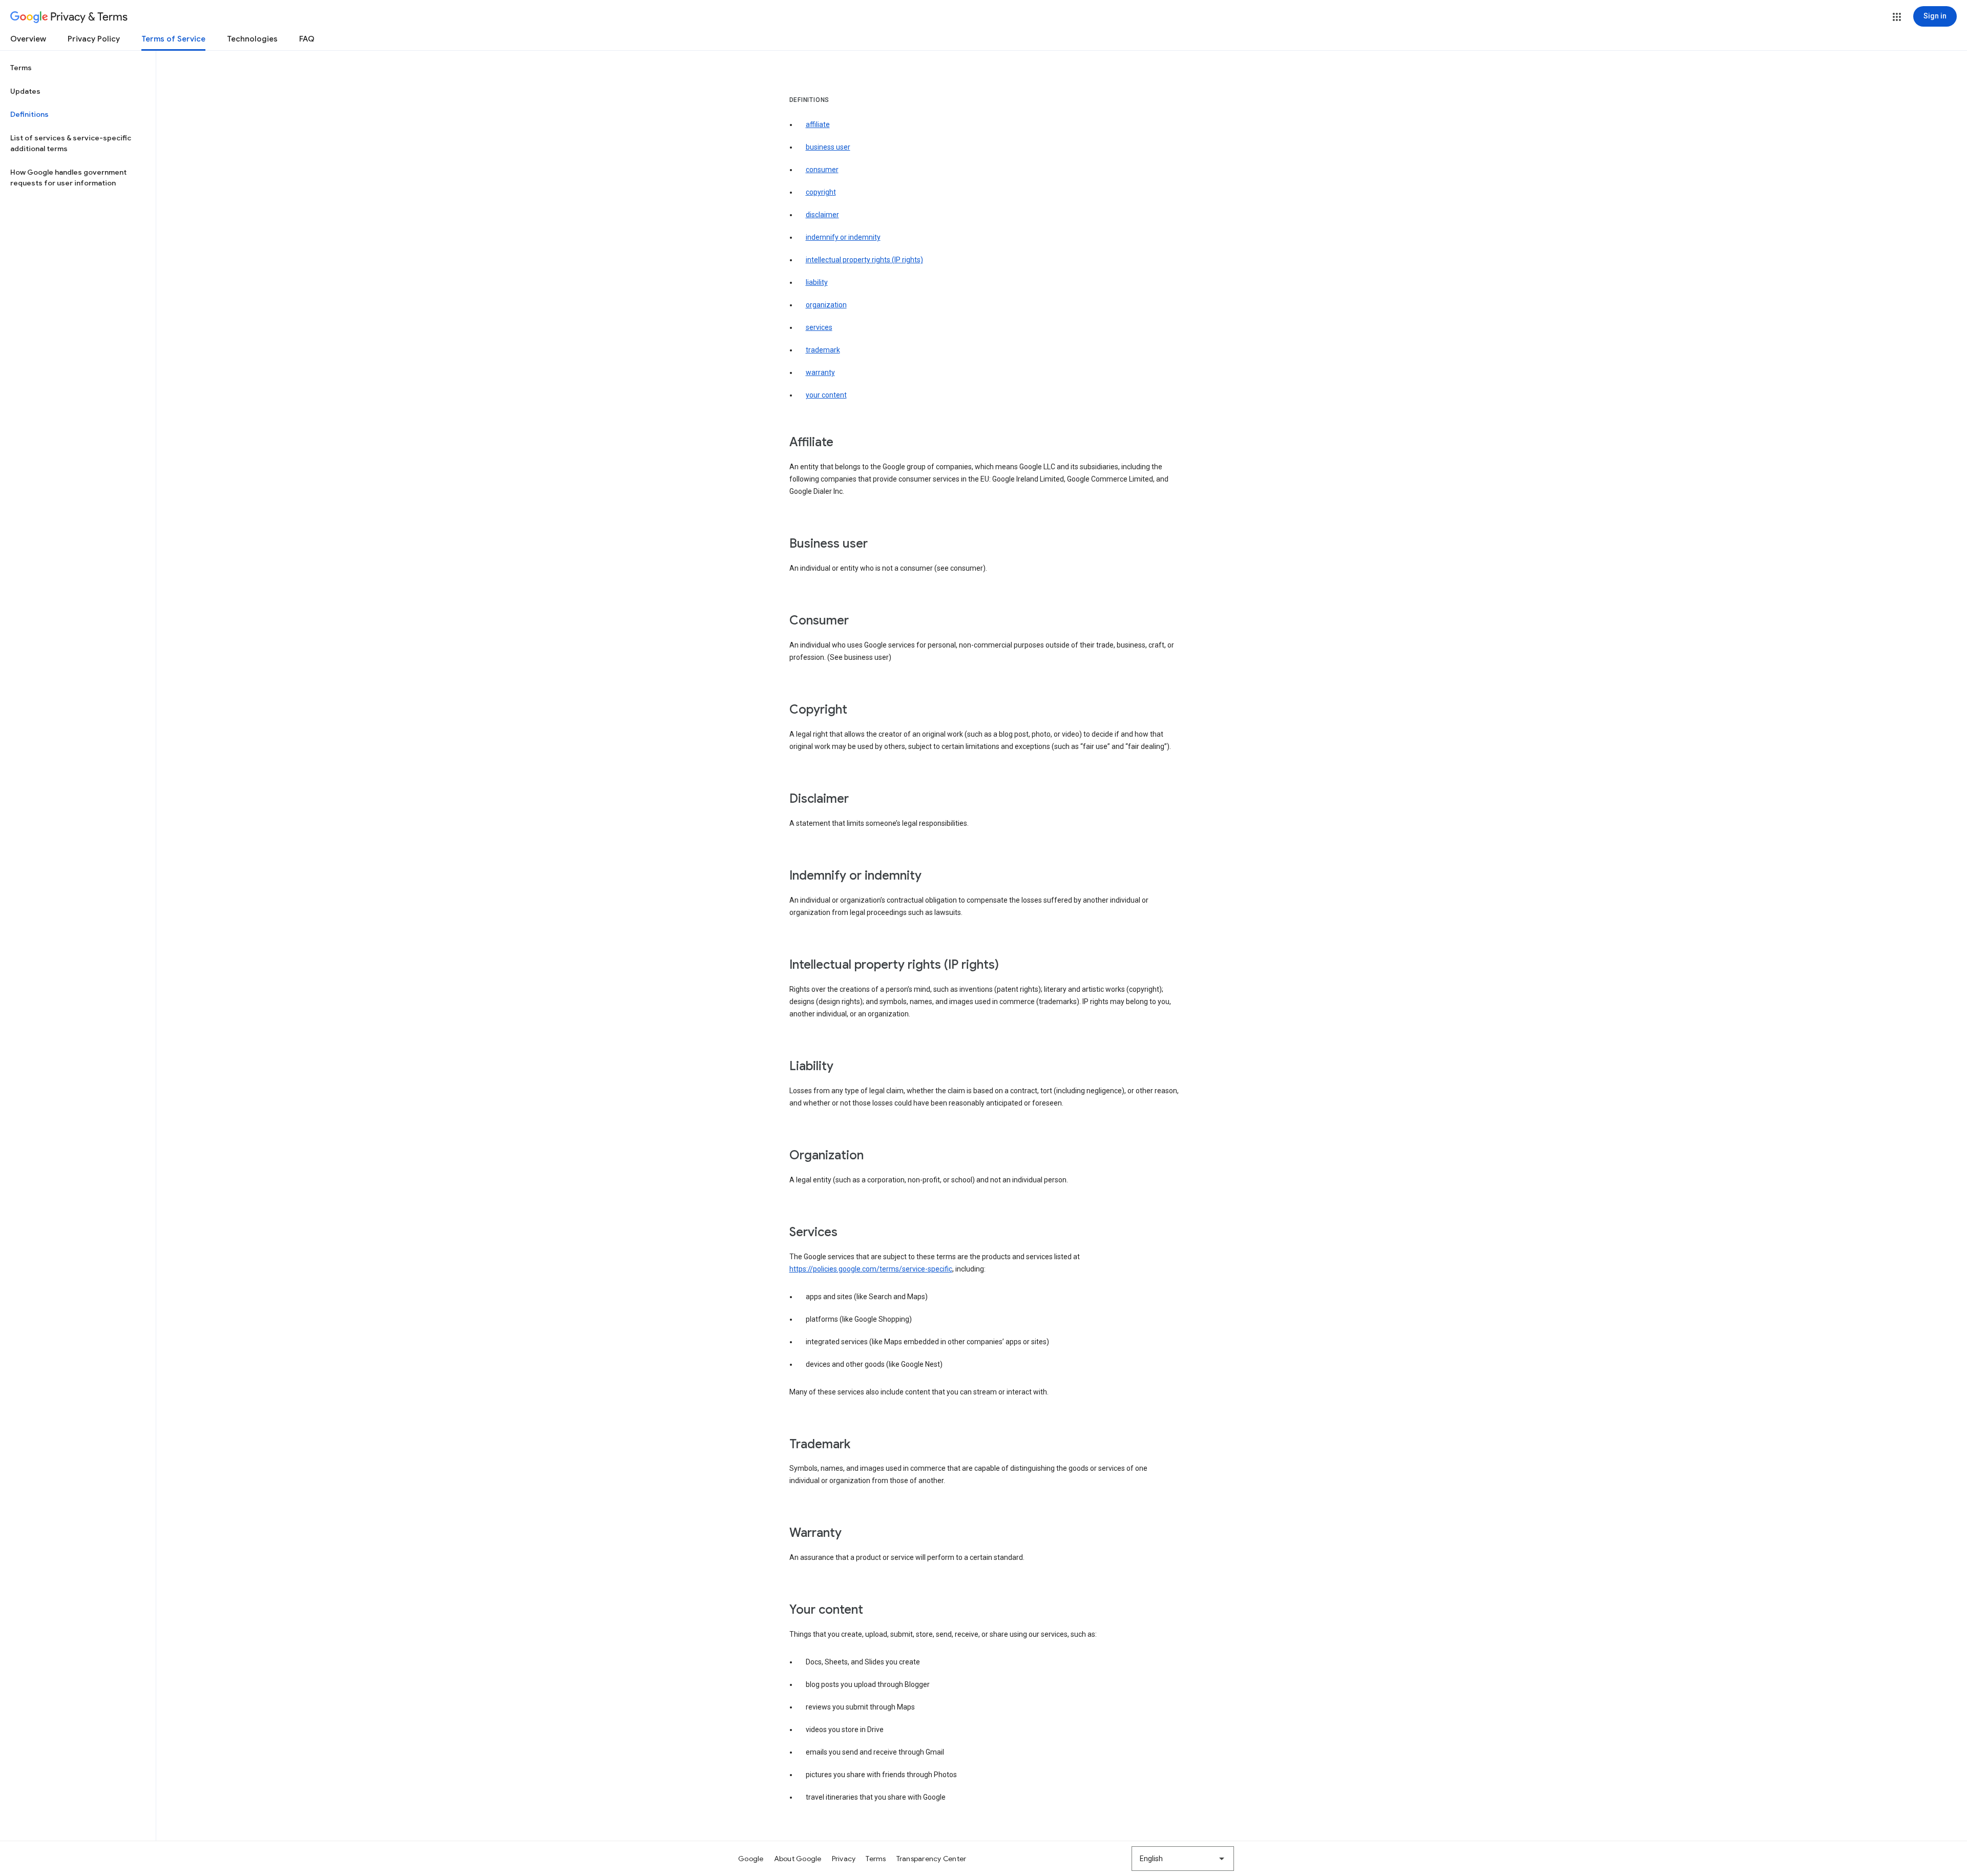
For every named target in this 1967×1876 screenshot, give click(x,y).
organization (826, 305)
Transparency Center (932, 1859)
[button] (1897, 17)
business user (828, 147)
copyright (821, 192)
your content (826, 395)
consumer (822, 170)
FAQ (307, 39)
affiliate (818, 124)
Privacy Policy (94, 39)
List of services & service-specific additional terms (71, 143)
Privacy (844, 1859)
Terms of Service (173, 39)
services (819, 327)
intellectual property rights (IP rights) (864, 260)
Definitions (29, 114)
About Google (798, 1859)
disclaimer (822, 215)
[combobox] (1183, 1859)
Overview (28, 39)
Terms (21, 68)
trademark (823, 350)
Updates (25, 91)
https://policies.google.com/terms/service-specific (871, 1269)
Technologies (252, 39)
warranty (820, 372)
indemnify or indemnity (843, 237)
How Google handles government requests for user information (68, 178)
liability (817, 282)
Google (751, 1859)
